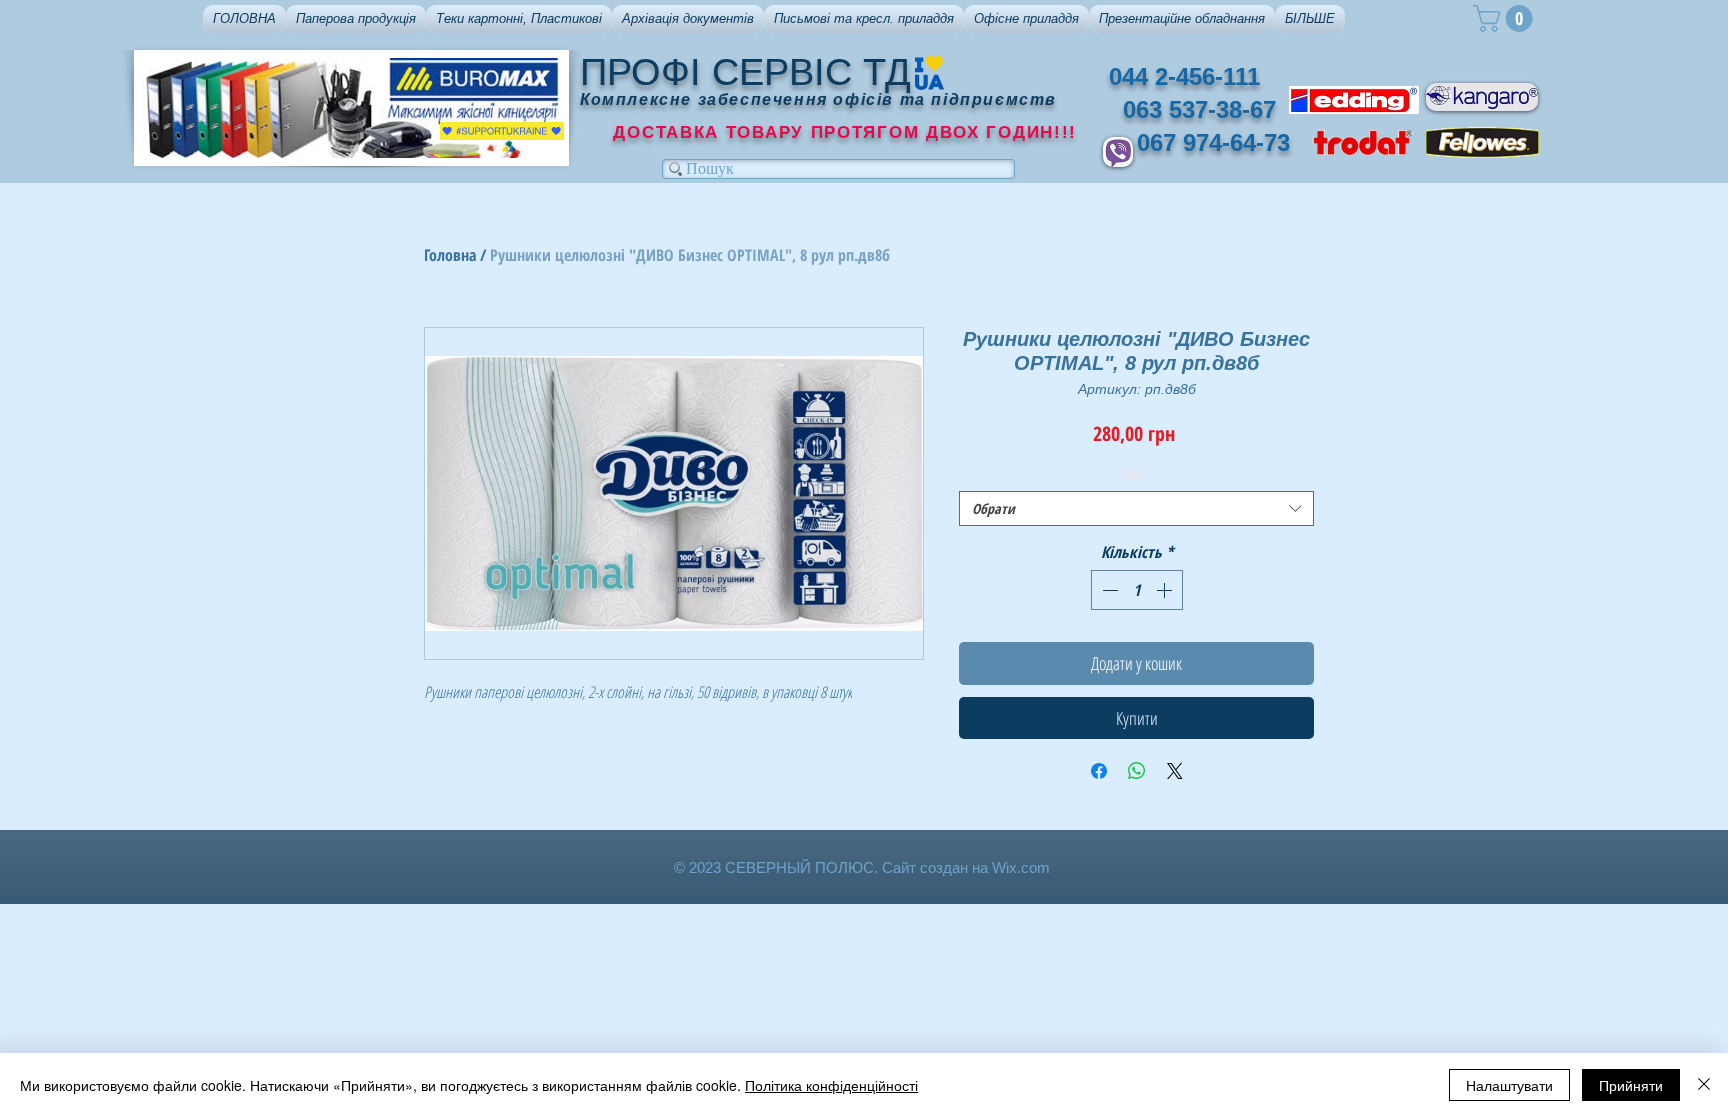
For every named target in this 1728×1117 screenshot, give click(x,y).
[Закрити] (1704, 1085)
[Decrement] (1108, 590)
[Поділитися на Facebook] (1099, 771)
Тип (1137, 474)
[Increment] (1166, 590)
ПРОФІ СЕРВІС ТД (745, 72)
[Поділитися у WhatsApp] (1137, 771)
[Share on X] (1175, 771)
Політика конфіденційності (831, 1085)
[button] (356, 19)
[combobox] (1136, 508)
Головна (450, 255)
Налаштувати (1509, 1085)
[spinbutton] (1137, 590)
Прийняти (1631, 1085)
